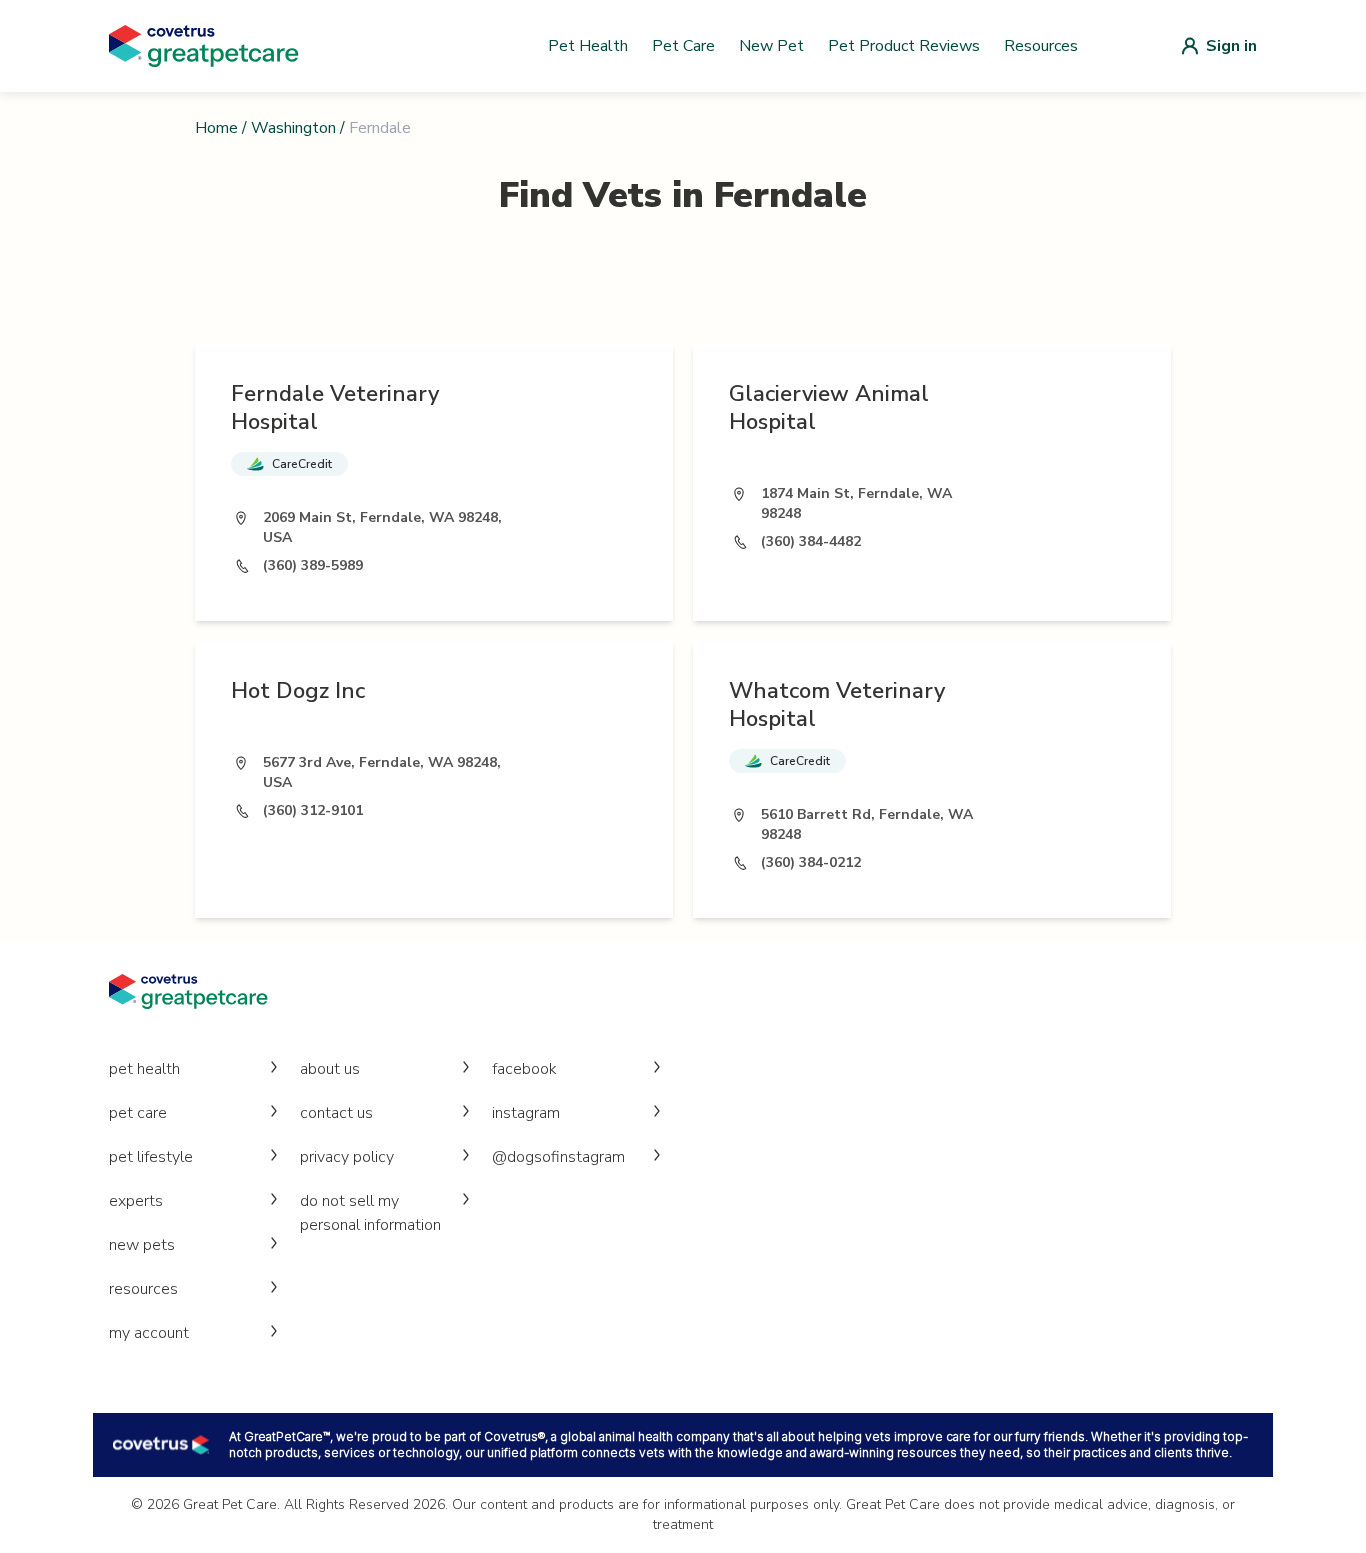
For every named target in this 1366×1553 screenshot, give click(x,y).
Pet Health (588, 46)
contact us (336, 1113)
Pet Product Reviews (904, 46)
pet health (144, 1069)
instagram (526, 1113)
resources (143, 1289)
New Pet (771, 46)
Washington (293, 128)
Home (216, 128)
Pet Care (683, 46)
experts (136, 1201)
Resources (1041, 46)
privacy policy (347, 1157)
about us (330, 1069)
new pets (142, 1245)
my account (149, 1333)
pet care (138, 1113)
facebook (524, 1069)
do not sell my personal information (370, 1213)
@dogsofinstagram (558, 1157)
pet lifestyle (151, 1157)
